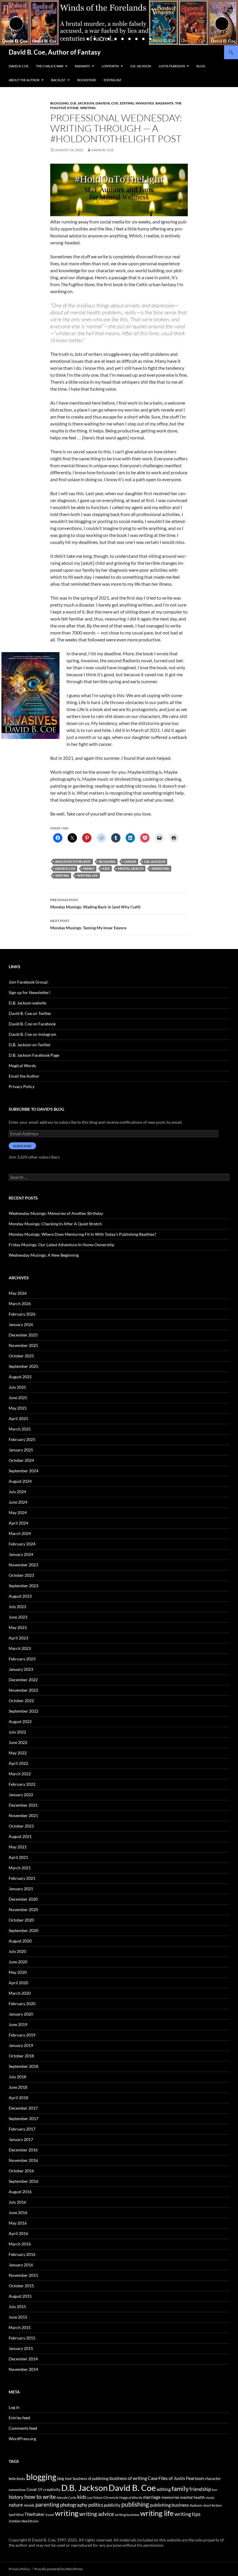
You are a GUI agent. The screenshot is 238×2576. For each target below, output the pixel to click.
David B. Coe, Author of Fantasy (55, 52)
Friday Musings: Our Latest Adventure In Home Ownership (62, 1245)
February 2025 (22, 1439)
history (16, 2497)
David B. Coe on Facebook (32, 1024)
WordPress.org (22, 2439)
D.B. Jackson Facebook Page (34, 1055)
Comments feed (23, 2428)
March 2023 (20, 1648)
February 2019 (22, 2035)
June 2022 (18, 1742)
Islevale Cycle (66, 2497)
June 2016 (18, 2212)
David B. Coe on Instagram (33, 1034)
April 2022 (18, 1763)
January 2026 (21, 1324)
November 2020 (23, 1910)
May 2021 (18, 1847)
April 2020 (18, 1983)
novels (29, 2505)
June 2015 (18, 2317)
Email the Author (24, 1076)
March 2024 (20, 1533)
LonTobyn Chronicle (103, 2497)
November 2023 (23, 1565)
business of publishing (91, 2478)
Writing (88, 108)
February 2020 (22, 2004)
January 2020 (21, 2014)
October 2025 (21, 1356)
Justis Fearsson (172, 66)
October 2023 (21, 1575)
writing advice (97, 2514)
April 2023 (18, 1638)
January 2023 (21, 1669)
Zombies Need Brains (24, 2521)
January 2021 (21, 1889)
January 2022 (21, 1795)
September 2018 (24, 2066)
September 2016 (24, 2181)
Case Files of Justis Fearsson (176, 2478)
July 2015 (17, 2307)
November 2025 (23, 1345)
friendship (200, 2489)
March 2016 (20, 2244)
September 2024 (24, 1471)
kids (106, 868)
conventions (17, 2490)
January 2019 (21, 2045)
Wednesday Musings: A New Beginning (44, 1255)
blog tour (65, 2478)
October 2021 (21, 1826)
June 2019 (18, 2024)
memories (170, 2497)
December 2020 (23, 1899)
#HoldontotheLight (73, 862)
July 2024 (17, 1492)
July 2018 (17, 2077)
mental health (131, 868)
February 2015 (22, 2338)
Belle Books (17, 2479)
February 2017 (22, 2129)
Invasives (145, 103)
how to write (40, 2497)
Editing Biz (112, 80)
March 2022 (20, 1774)
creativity (52, 2489)
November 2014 (23, 2369)
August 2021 (20, 1836)
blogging (107, 862)
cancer (130, 862)
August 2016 (20, 2192)
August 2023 (20, 1596)
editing (127, 103)
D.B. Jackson (141, 66)
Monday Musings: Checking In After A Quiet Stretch (55, 1224)
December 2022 (23, 1680)
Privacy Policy (22, 1086)
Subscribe (22, 1146)
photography (74, 2505)
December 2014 (23, 2359)
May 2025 (18, 1408)
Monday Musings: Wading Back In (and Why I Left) (95, 903)
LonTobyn (110, 66)
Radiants (82, 66)
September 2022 (24, 1711)
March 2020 (20, 1993)
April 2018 (18, 2098)
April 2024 (18, 1523)
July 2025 (17, 1387)
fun (214, 2490)
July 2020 (17, 1951)
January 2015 (21, 2348)
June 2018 (18, 2087)
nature (16, 2505)
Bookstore (87, 80)
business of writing (128, 2478)
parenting (160, 868)
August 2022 (20, 1721)
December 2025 (23, 1335)
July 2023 (17, 1607)
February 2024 (22, 1544)
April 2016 (18, 2233)
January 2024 (21, 1554)
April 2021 (18, 1857)
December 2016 (23, 2150)
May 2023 (18, 1627)
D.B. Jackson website (27, 1003)
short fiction (212, 2505)
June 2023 (18, 1617)
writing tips (187, 2514)
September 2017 (24, 2118)
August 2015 (20, 2296)
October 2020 (21, 1920)
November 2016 (23, 2160)
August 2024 (20, 1481)
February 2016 (22, 2254)
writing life (88, 875)
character (213, 2478)
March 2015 (20, 2327)
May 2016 (18, 2223)
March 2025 (20, 1429)
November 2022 (23, 1690)
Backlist (58, 80)
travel (50, 2515)
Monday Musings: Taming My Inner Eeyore (88, 924)
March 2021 (20, 1868)
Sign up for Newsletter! (30, 992)
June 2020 (18, 1962)
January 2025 (21, 1450)
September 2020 (24, 1930)
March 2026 (20, 1304)
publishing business (169, 2505)
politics (96, 2505)
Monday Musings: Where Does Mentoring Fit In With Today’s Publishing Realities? (82, 1234)
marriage (152, 2497)
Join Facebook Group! (29, 982)
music (210, 2497)
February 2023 (22, 1659)
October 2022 (21, 1701)
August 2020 (20, 1941)
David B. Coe (19, 66)
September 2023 (24, 1586)
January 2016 (21, 2265)
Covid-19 (35, 2490)
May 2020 (18, 1972)
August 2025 (20, 1377)
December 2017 (23, 2108)
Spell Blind (16, 2515)
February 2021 (22, 1878)
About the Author (24, 80)
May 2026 (18, 1293)
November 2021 (23, 1815)
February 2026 (22, 1314)
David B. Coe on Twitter (30, 1013)
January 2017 (21, 2139)
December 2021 (23, 1805)
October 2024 (21, 1460)
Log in (14, 2407)
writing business (127, 2515)
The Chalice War (50, 66)
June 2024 (18, 1502)
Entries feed (19, 2418)
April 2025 (18, 1418)
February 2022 (22, 1784)
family (89, 868)
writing (62, 875)
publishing (135, 2504)
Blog (201, 66)
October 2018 (21, 2056)
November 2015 (23, 2275)
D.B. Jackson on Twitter (30, 1045)
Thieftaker (35, 2514)
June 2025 (18, 1398)
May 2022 (18, 1753)
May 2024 (18, 1512)
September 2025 (24, 1366)
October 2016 (21, 2171)
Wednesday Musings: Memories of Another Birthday (56, 1213)
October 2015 (21, 2286)
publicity (112, 2505)
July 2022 (17, 1732)
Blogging (59, 103)
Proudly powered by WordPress (58, 2569)
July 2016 (17, 2202)
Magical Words (22, 1066)
